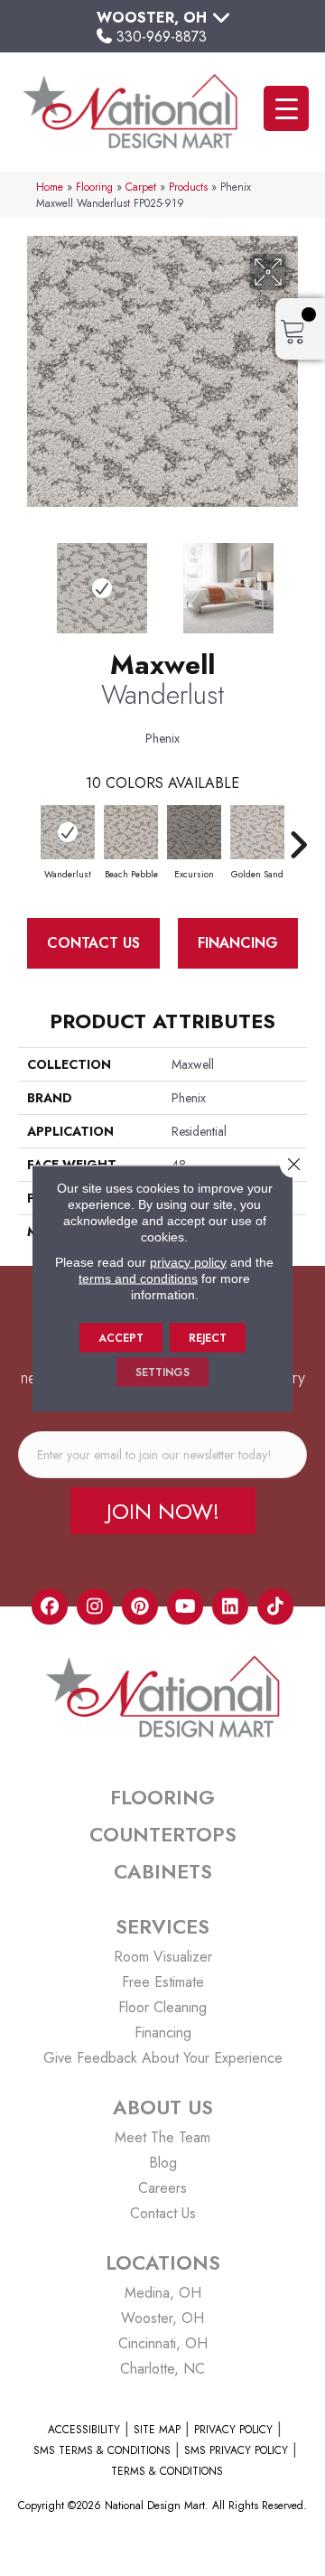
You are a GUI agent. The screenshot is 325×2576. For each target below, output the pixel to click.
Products (188, 187)
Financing (238, 943)
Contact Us (93, 943)
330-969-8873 (162, 37)
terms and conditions (138, 1278)
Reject (208, 1337)
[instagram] (95, 1606)
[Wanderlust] (68, 832)
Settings (162, 1372)
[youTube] (185, 1606)
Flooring (94, 187)
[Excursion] (194, 832)
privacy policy (188, 1261)
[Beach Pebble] (131, 832)
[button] (163, 1511)
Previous (27, 579)
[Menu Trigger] (286, 108)
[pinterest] (140, 1606)
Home (50, 187)
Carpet (141, 187)
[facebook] (50, 1606)
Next (298, 579)
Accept (121, 1337)
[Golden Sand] (257, 832)
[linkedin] (230, 1606)
